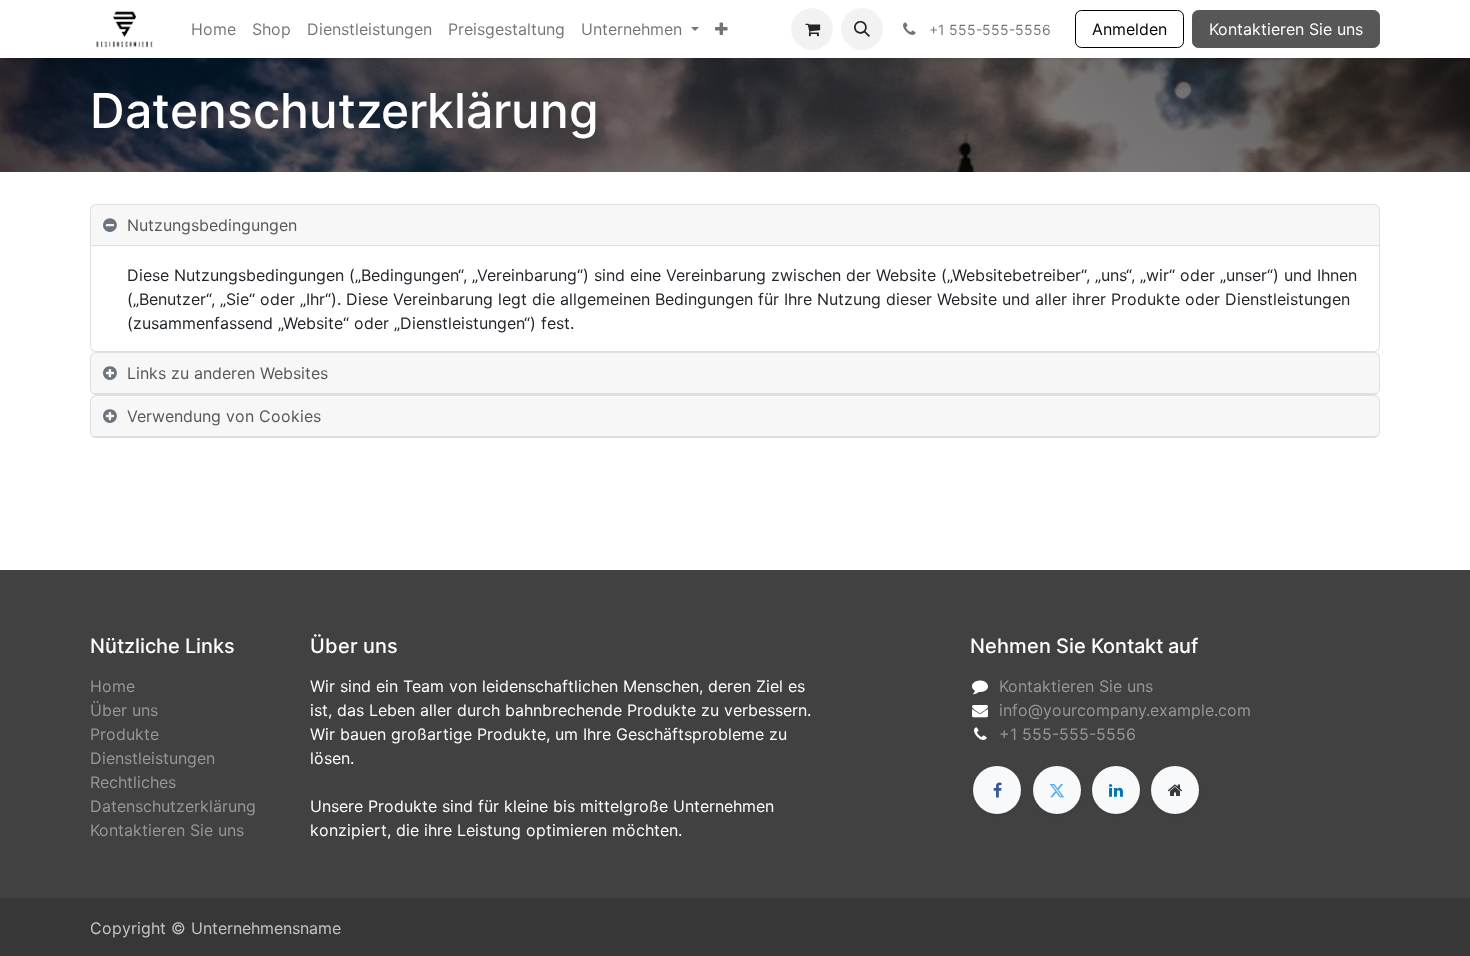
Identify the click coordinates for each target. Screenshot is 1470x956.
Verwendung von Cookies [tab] (224, 416)
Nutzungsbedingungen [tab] (212, 225)
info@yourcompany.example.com (1125, 710)
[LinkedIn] (1116, 790)
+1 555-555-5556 (1067, 734)
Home (112, 686)
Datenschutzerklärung (173, 806)
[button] (862, 29)
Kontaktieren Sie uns (1286, 29)
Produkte (124, 734)
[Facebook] (997, 790)
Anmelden (1129, 29)
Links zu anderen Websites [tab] (227, 373)
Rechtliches (133, 782)
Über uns (124, 710)
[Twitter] (1057, 790)
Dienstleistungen (152, 758)
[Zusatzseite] (1175, 790)
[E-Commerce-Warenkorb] (812, 29)
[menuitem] (213, 29)
